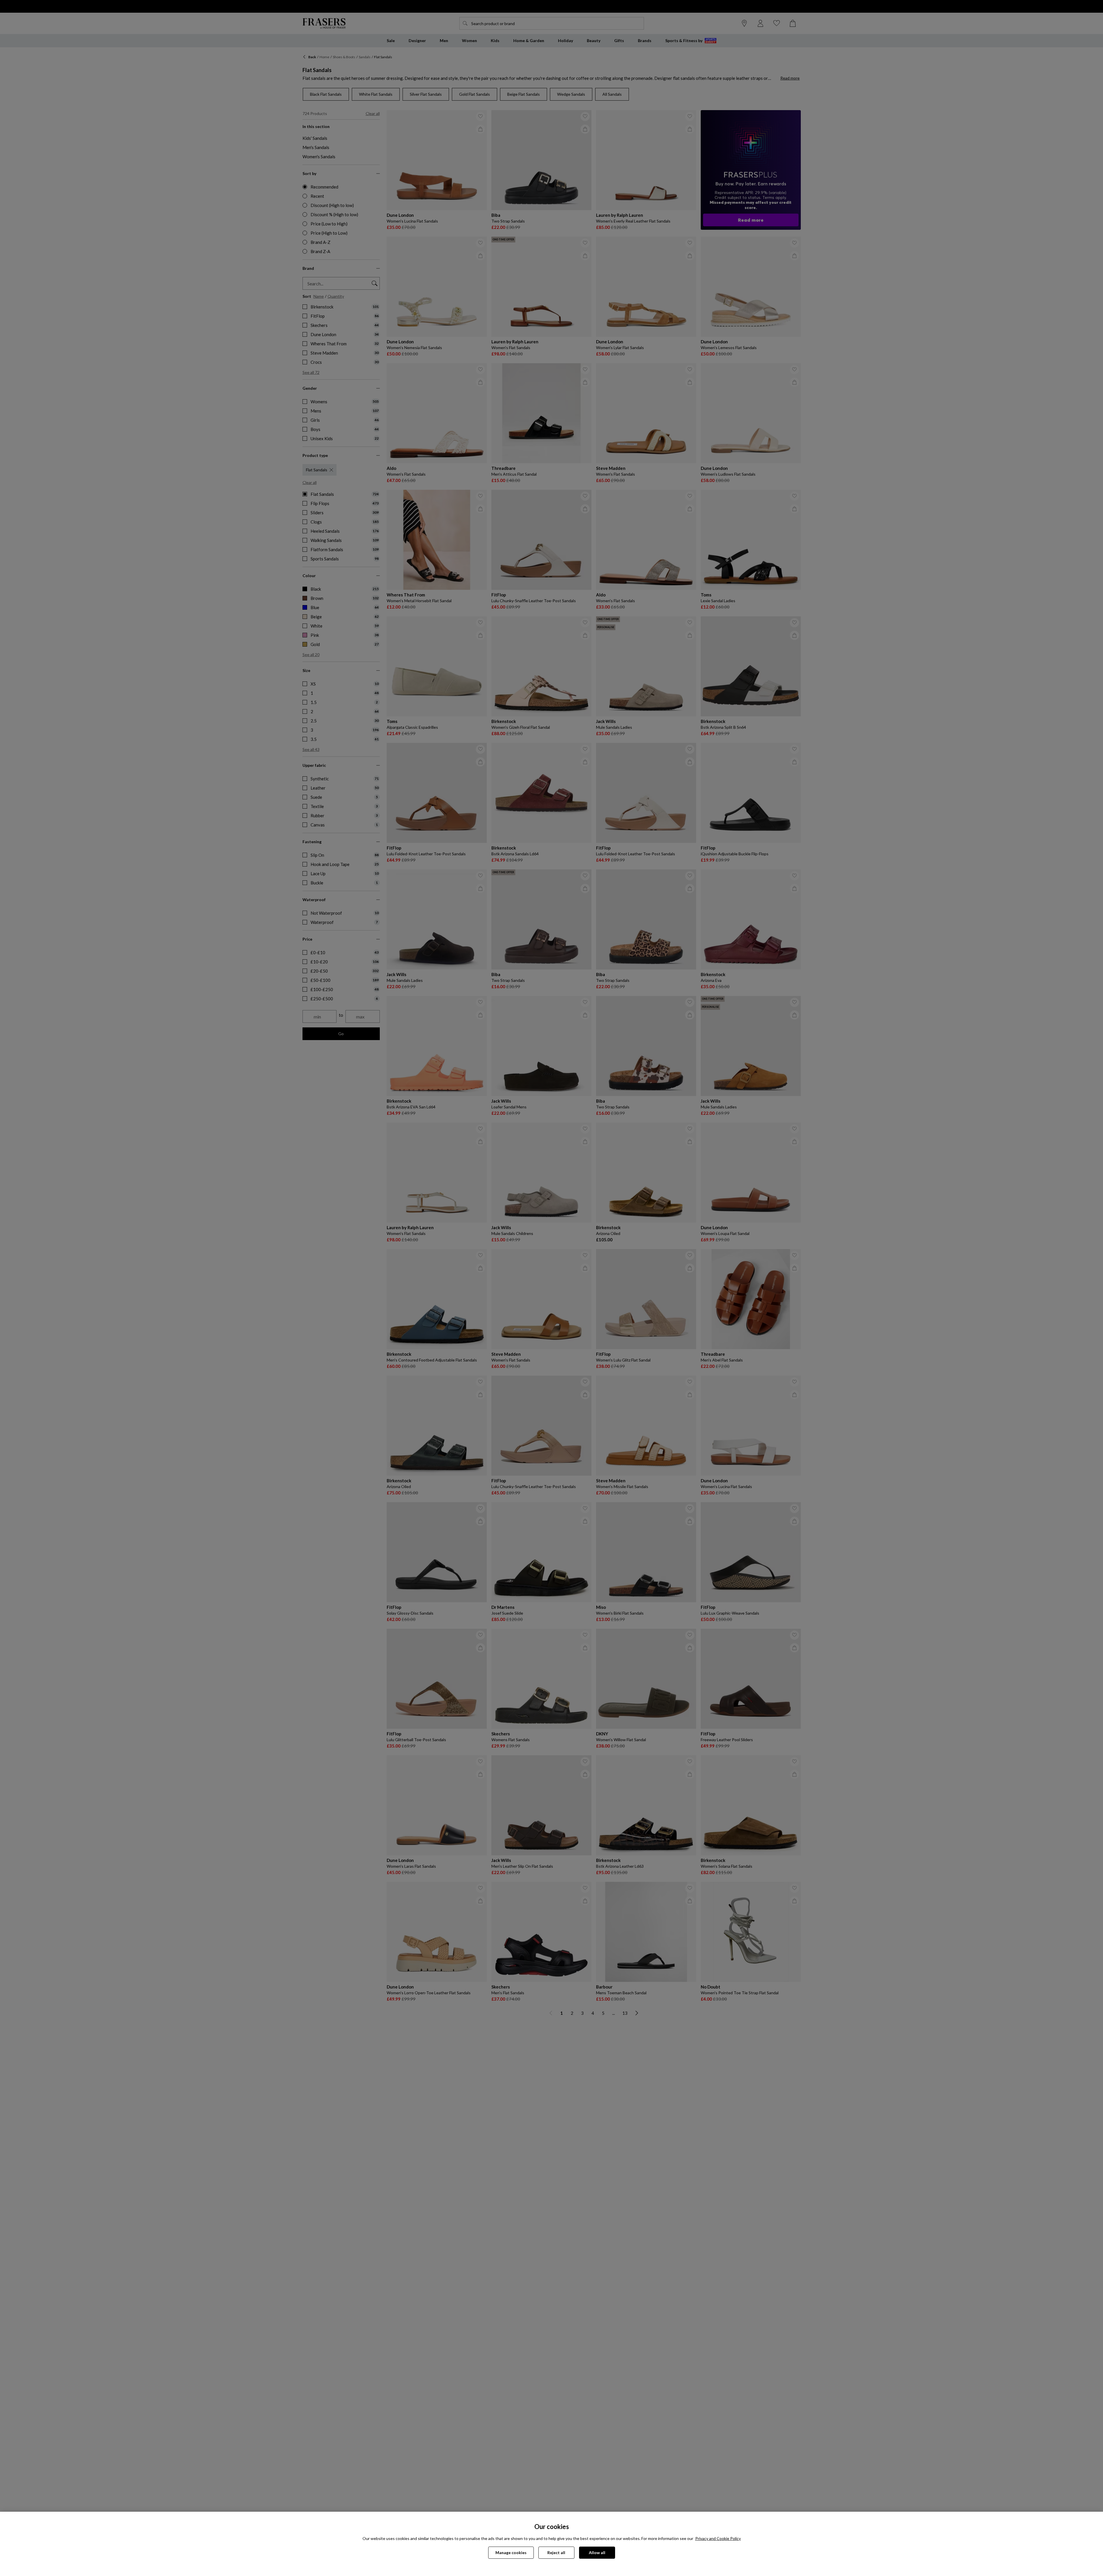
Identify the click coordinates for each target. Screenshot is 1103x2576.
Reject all (556, 2553)
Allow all (597, 2553)
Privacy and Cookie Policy (718, 2538)
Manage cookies (511, 2553)
